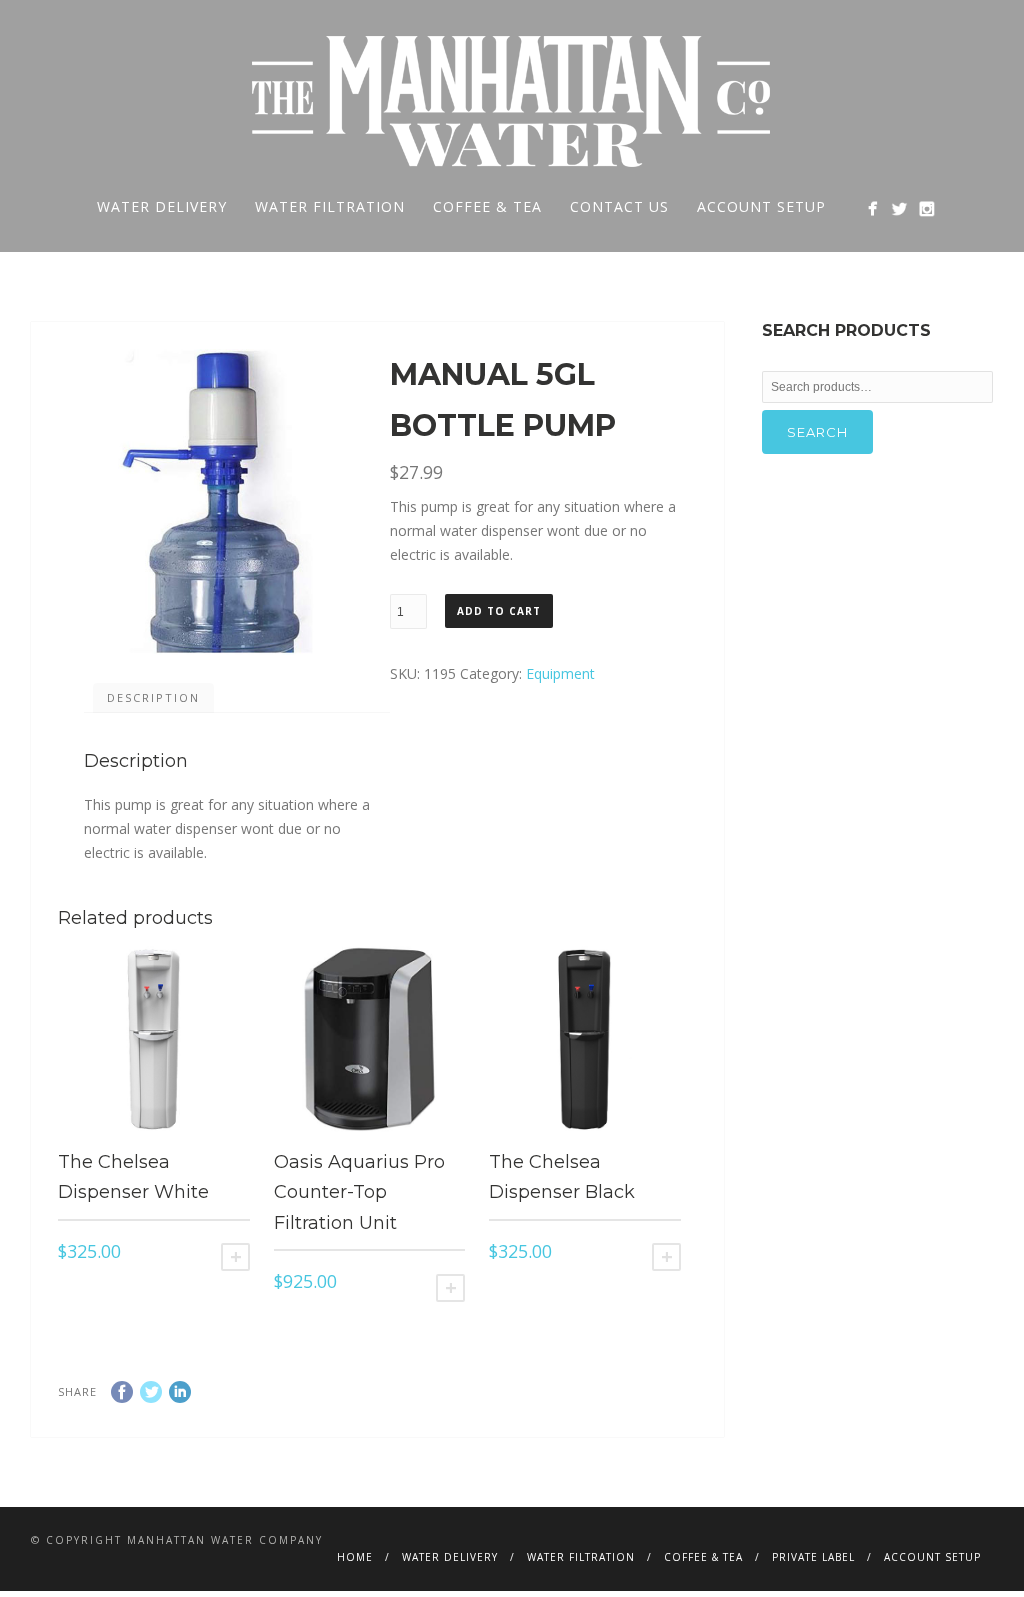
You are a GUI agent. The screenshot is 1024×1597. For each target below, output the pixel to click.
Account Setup (761, 206)
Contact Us (619, 206)
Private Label (813, 1557)
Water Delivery (162, 206)
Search (817, 432)
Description (153, 697)
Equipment (560, 673)
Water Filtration (330, 206)
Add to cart (499, 611)
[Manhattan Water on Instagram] (926, 208)
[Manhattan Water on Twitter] (899, 208)
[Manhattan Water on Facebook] (872, 208)
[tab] (153, 698)
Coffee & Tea (487, 206)
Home (355, 1557)
